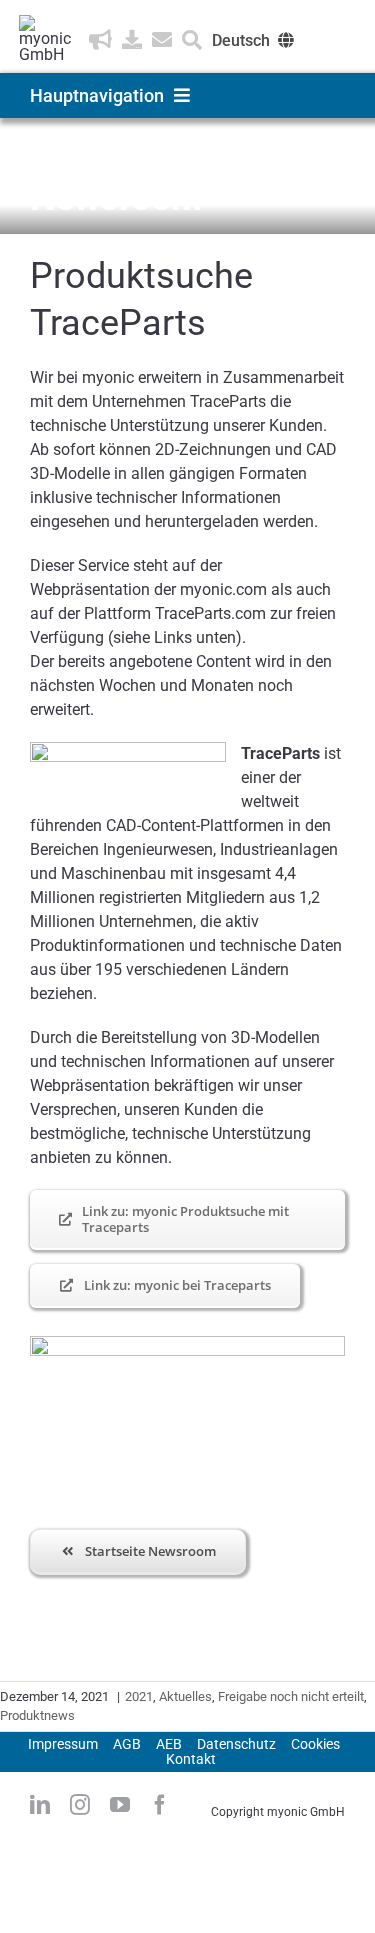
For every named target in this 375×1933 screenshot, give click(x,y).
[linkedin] (40, 1805)
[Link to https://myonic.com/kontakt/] (162, 40)
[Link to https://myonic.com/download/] (132, 40)
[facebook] (160, 1805)
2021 (139, 1696)
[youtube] (120, 1805)
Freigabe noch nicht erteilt (291, 1696)
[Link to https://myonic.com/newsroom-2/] (100, 40)
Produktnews (37, 1715)
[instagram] (80, 1805)
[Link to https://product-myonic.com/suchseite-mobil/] (192, 40)
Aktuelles (185, 1696)
